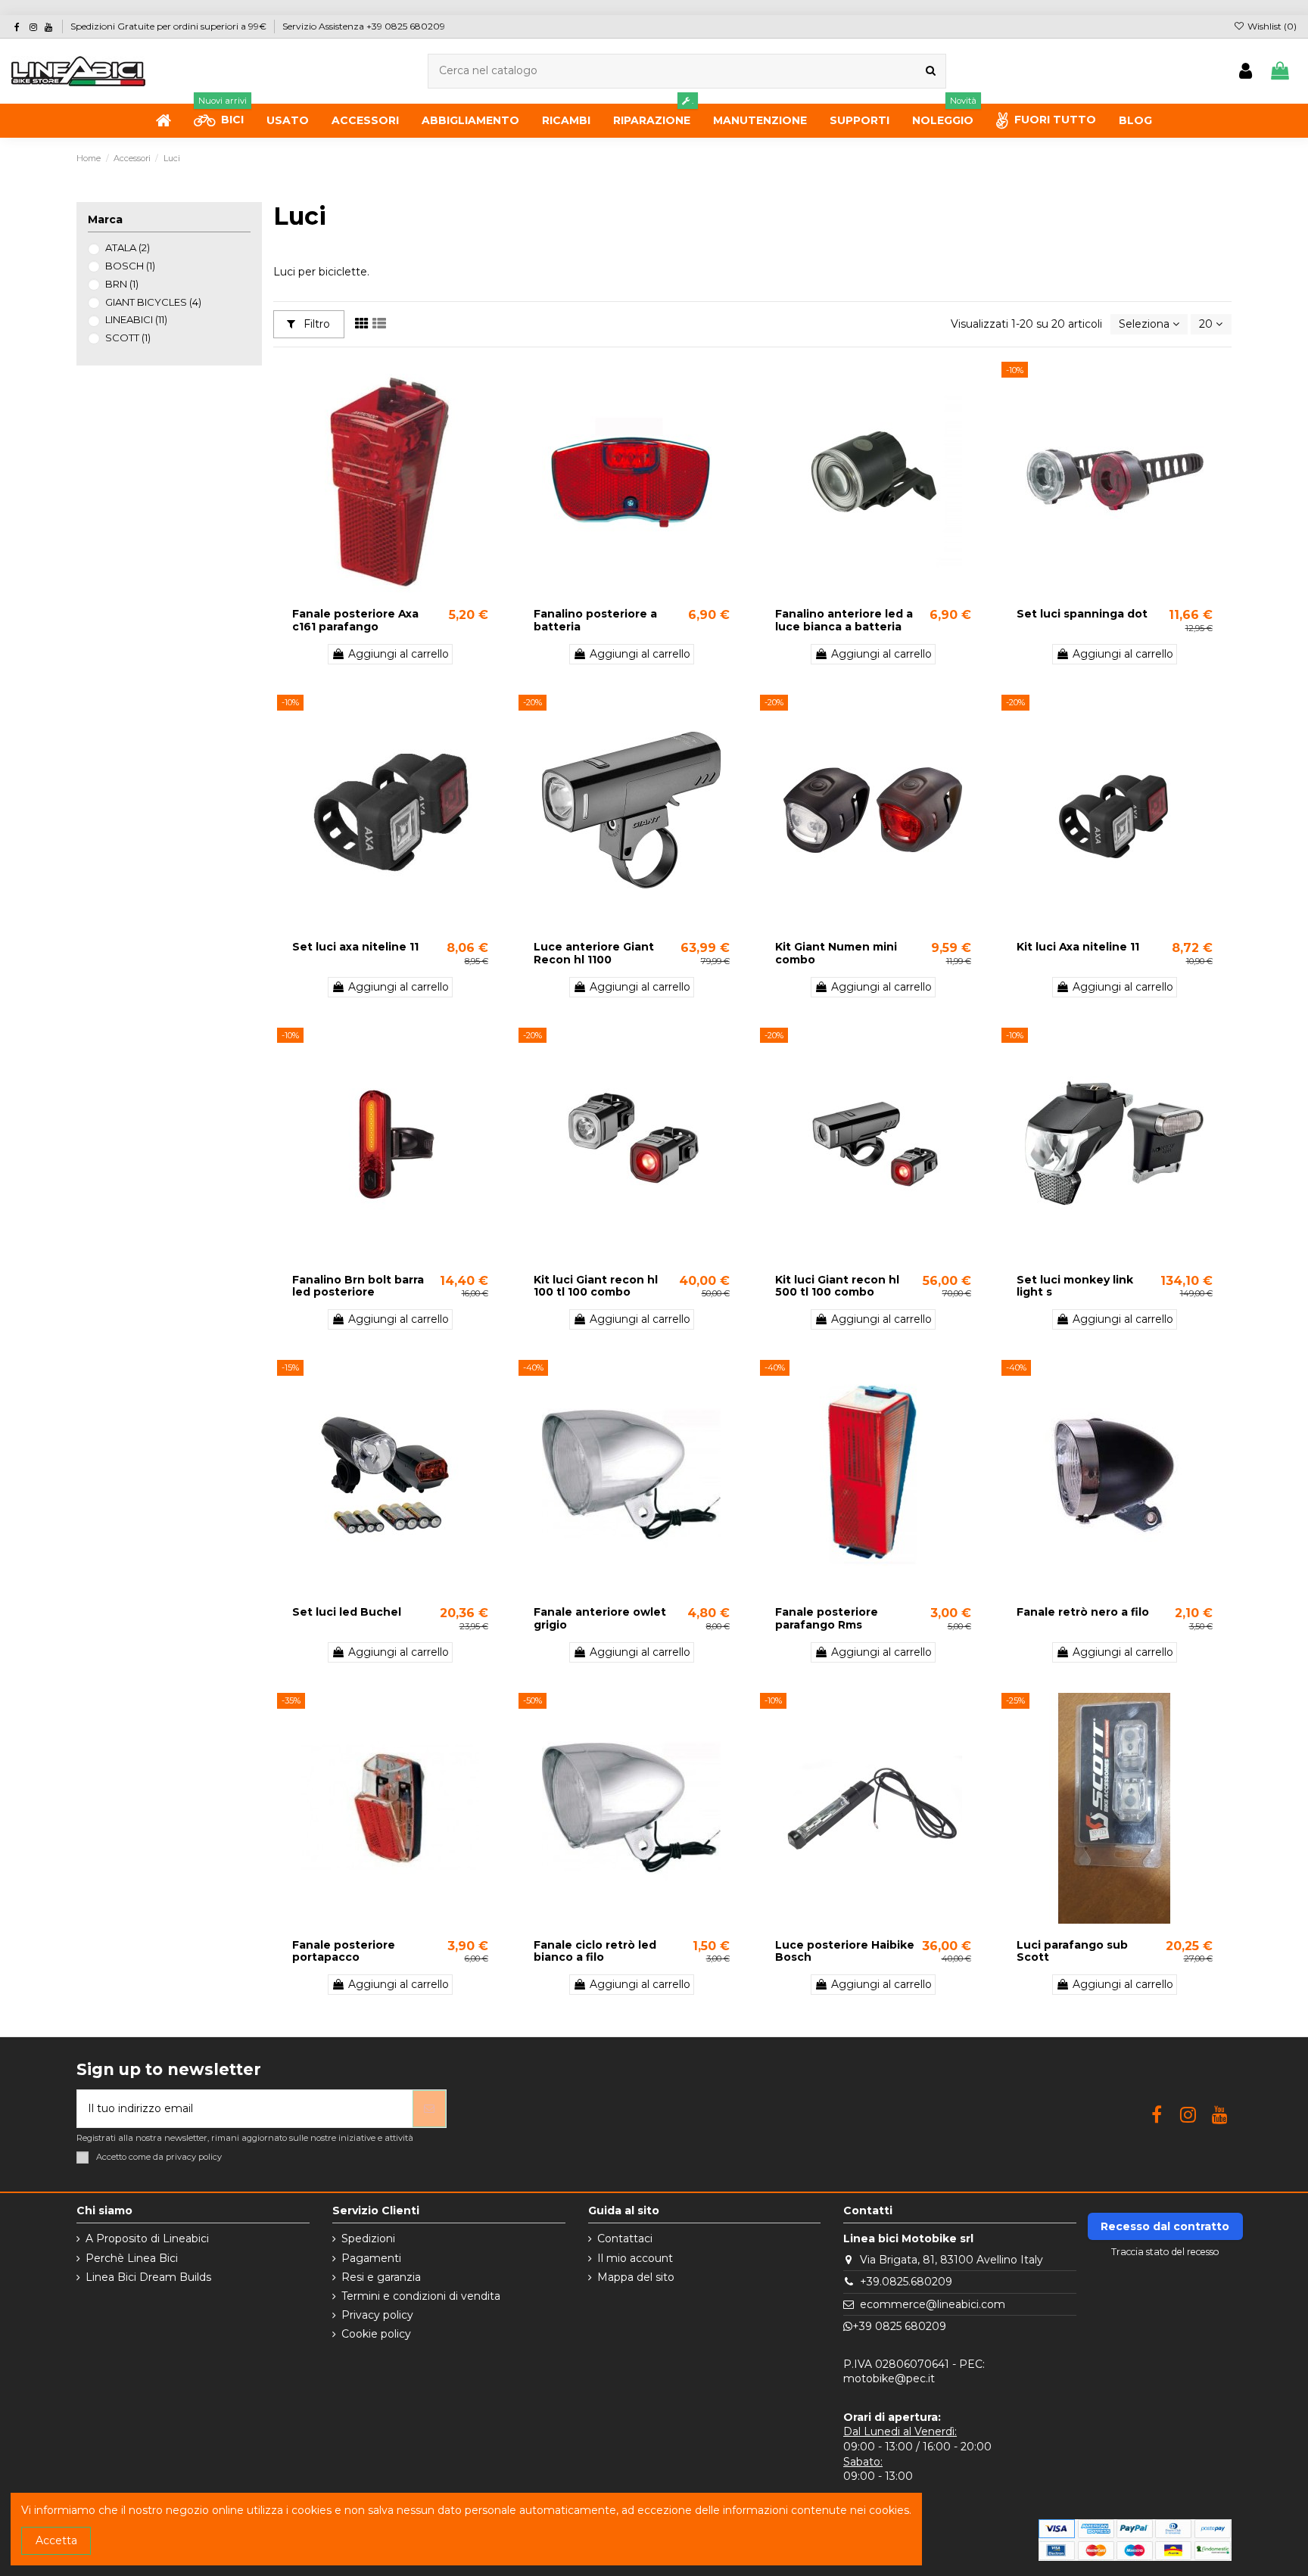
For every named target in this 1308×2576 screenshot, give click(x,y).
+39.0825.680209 (906, 2282)
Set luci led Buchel (347, 1612)
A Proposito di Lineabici (147, 2238)
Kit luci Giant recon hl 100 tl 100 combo (596, 1286)
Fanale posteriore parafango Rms (827, 1618)
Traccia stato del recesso (1165, 2252)
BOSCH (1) (130, 266)
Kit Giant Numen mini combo (836, 953)
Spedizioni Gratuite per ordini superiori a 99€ (170, 26)
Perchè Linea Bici (132, 2258)
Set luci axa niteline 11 (355, 947)
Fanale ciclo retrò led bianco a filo (595, 1951)
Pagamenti (371, 2258)
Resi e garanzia (381, 2277)
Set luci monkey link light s (1075, 1286)
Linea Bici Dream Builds (148, 2277)
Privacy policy (377, 2315)
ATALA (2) (128, 247)
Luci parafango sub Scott (1072, 1951)
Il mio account (635, 2258)
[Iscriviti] (429, 2109)
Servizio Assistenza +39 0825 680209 (364, 26)
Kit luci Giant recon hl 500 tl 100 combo (837, 1286)
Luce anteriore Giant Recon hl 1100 (594, 953)
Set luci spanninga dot (1082, 614)
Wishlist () (1271, 26)
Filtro (315, 324)
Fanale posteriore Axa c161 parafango (355, 620)
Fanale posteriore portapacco (344, 1951)
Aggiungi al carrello (399, 654)
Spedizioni (368, 2238)
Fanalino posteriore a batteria (595, 620)
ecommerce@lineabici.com (933, 2304)
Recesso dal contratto (1165, 2226)
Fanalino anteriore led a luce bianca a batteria (844, 620)
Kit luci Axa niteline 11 (1078, 947)
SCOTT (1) (128, 338)
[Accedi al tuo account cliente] (1246, 72)
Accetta (56, 2540)
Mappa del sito (636, 2277)
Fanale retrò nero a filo (1083, 1612)
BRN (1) (122, 284)
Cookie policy (376, 2334)
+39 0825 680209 (899, 2326)
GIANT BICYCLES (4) (153, 302)
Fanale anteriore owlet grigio (600, 1618)
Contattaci (625, 2238)
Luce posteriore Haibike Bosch (845, 1951)
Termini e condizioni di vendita (421, 2296)
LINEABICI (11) (136, 319)
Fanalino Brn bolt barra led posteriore (358, 1286)
